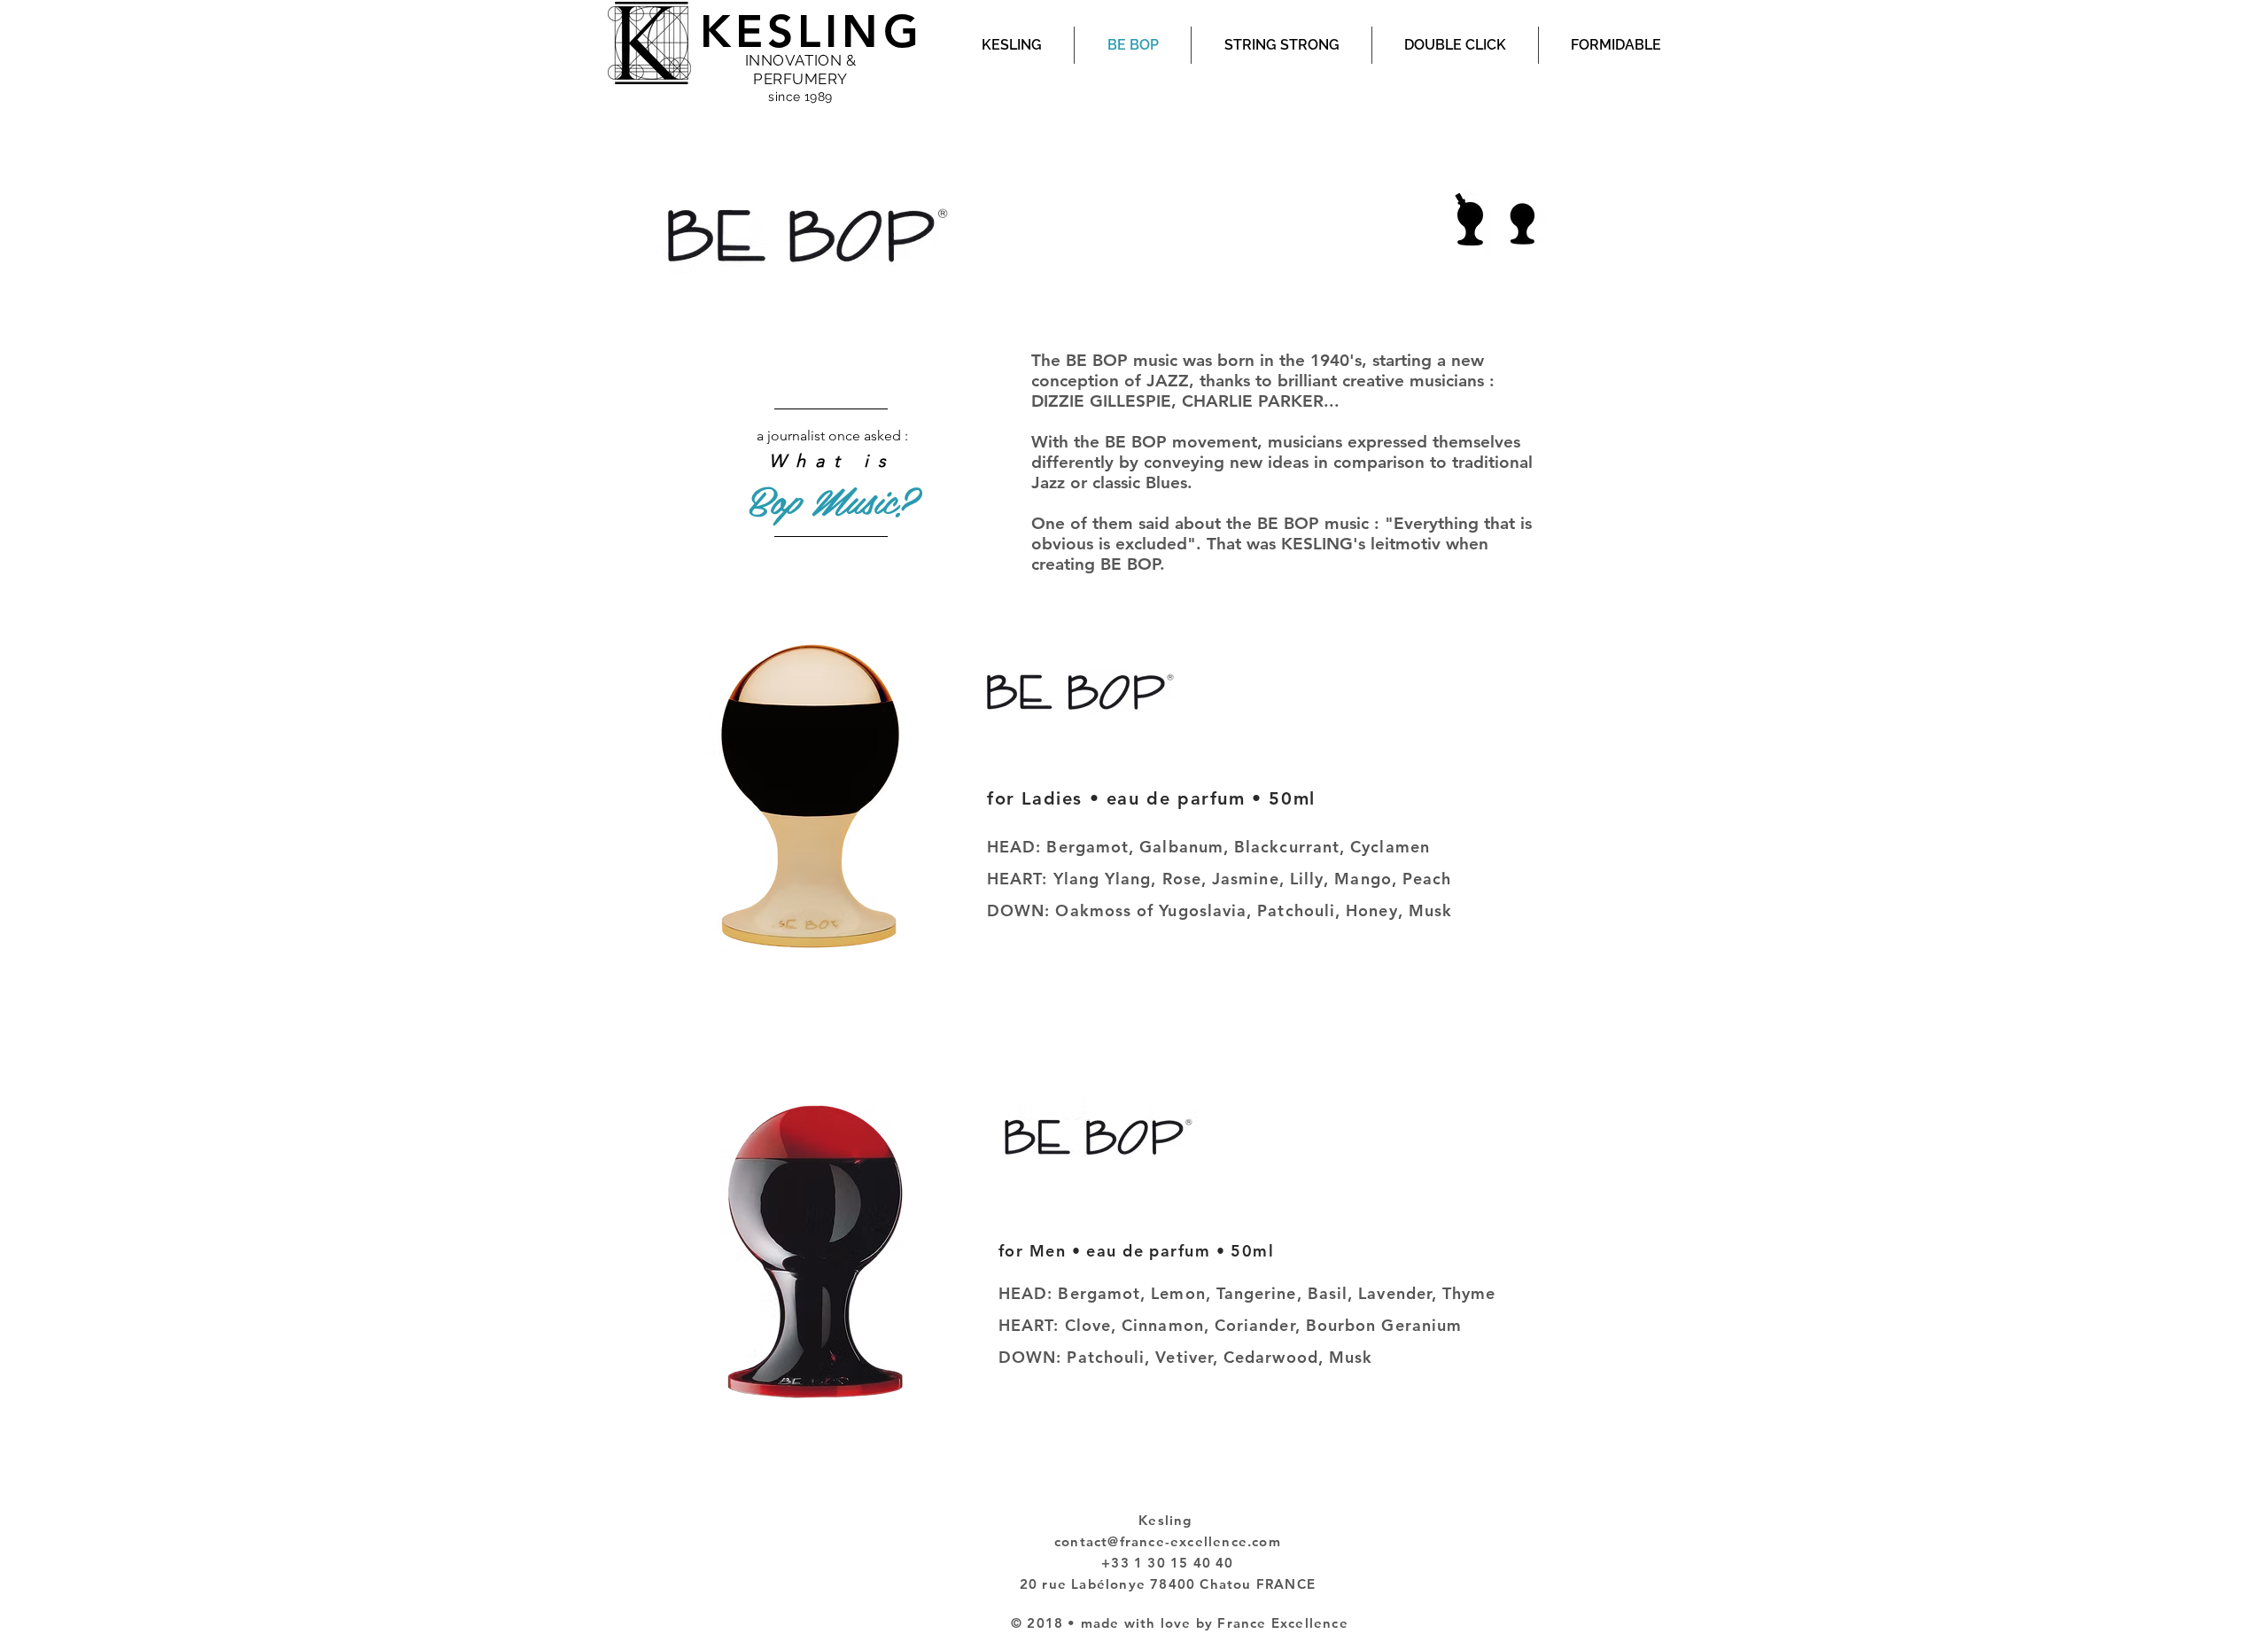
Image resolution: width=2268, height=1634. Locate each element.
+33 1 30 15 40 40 (1167, 1563)
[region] (831, 475)
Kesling (1168, 1520)
